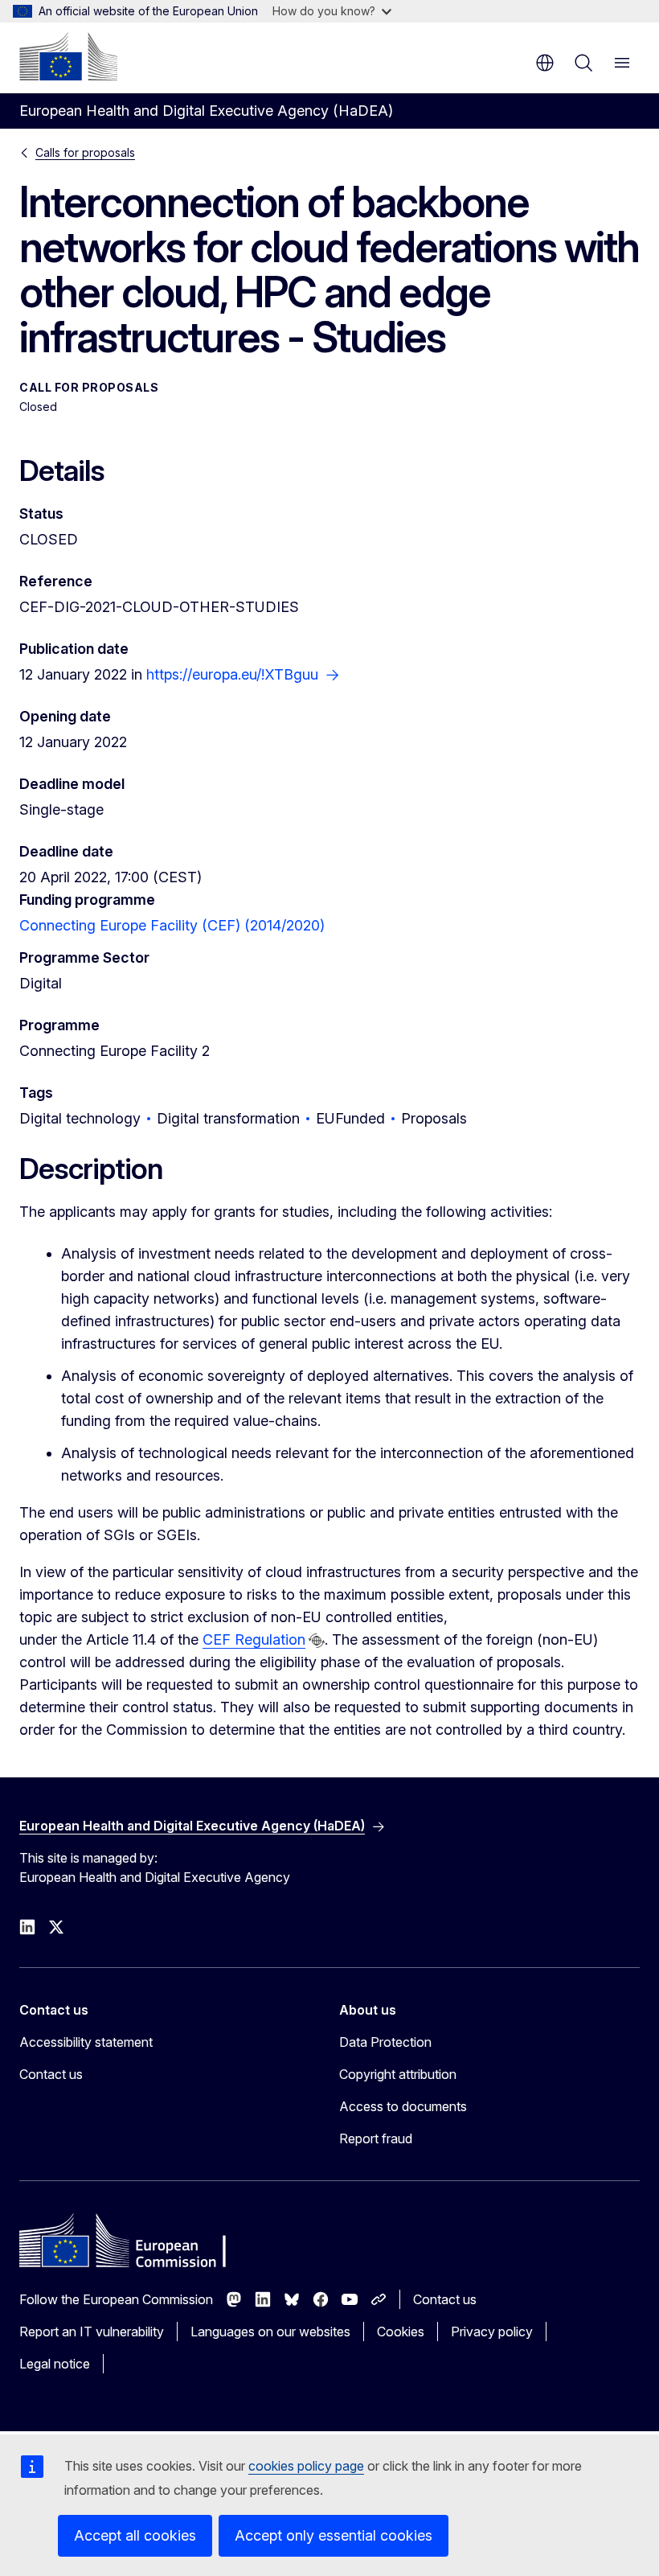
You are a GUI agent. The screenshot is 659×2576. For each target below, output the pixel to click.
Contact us (51, 2074)
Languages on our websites (270, 2332)
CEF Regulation (254, 1639)
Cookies (401, 2332)
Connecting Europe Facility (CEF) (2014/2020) (172, 925)
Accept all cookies (135, 2535)
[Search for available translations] (317, 1641)
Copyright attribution (398, 2074)
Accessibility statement (86, 2042)
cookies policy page (306, 2466)
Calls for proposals (85, 152)
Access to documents (403, 2106)
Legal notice (55, 2364)
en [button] (545, 63)
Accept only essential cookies (334, 2535)
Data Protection (385, 2042)
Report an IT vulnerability (92, 2332)
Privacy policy (492, 2332)
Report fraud (376, 2138)
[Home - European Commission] (68, 56)
